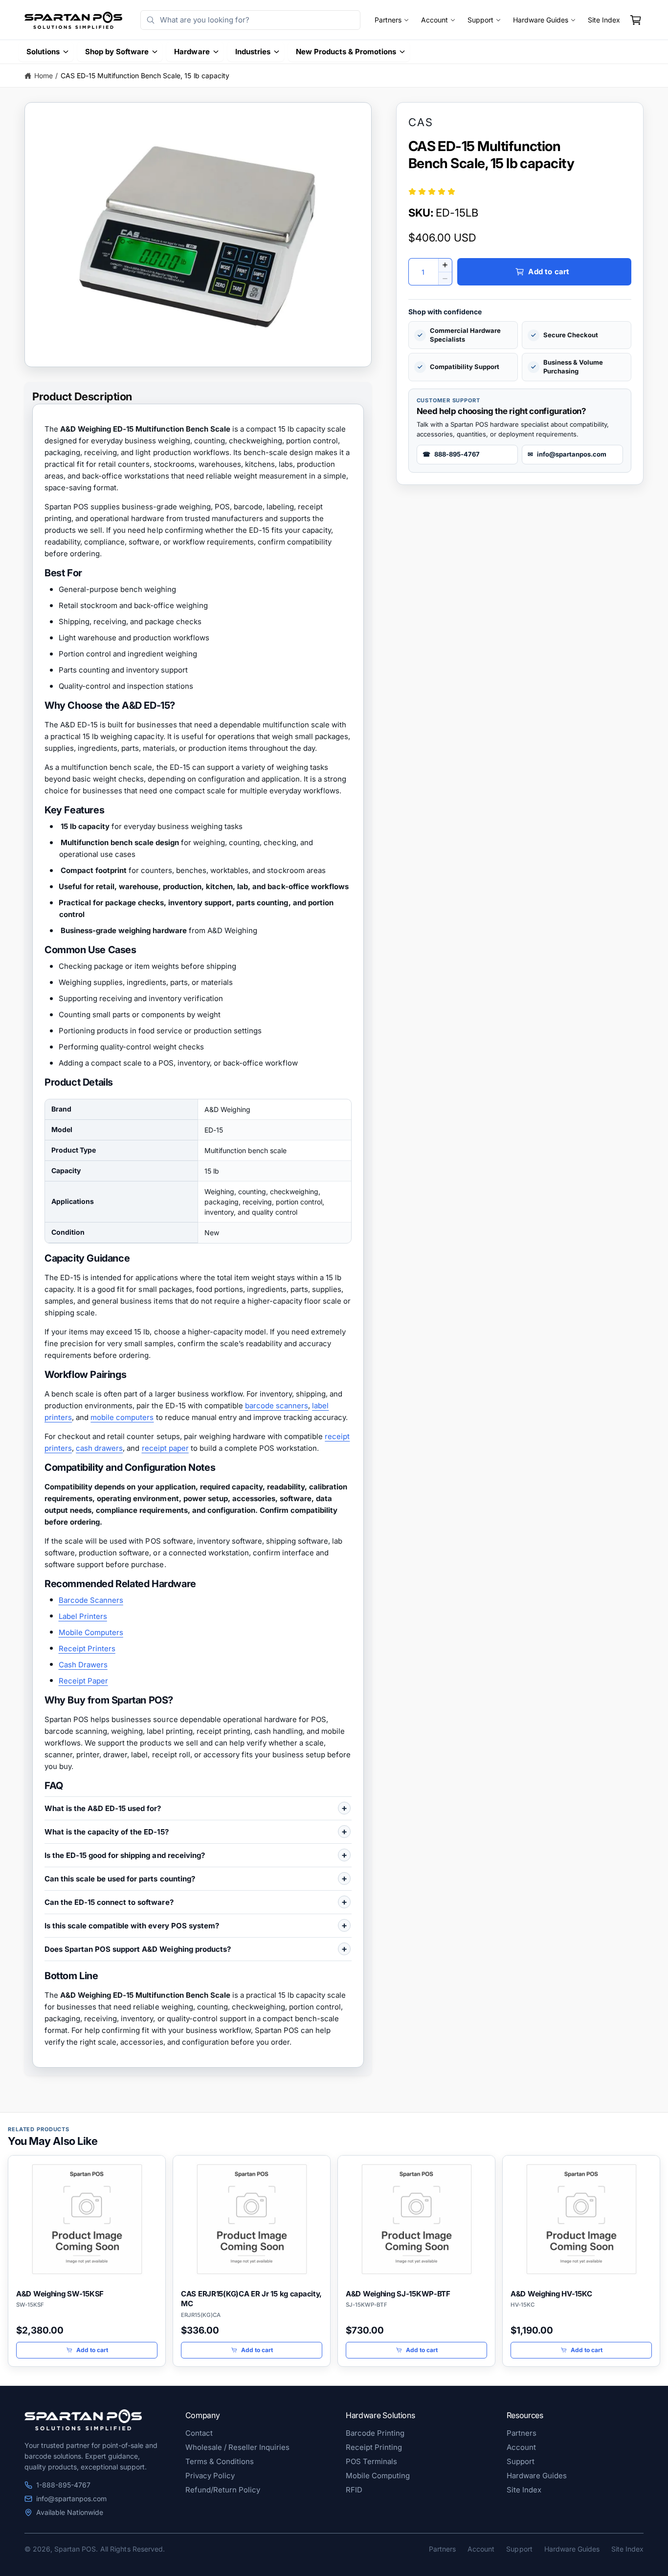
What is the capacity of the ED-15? (107, 1832)
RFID (354, 2490)
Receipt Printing (374, 2447)
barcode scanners (277, 1406)
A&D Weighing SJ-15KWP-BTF (398, 2294)
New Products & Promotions (346, 52)
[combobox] (250, 20)
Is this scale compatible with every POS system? (132, 1926)
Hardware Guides (541, 20)
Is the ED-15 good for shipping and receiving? (125, 1855)
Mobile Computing (378, 2476)
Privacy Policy (210, 2476)
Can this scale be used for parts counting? (120, 1879)
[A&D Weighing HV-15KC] (581, 2219)
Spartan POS (75, 2549)
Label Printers (83, 1616)
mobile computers (122, 1417)
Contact (199, 2433)
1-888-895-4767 (63, 2485)
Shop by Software (117, 52)
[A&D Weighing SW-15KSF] (87, 2219)
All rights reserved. (132, 2549)
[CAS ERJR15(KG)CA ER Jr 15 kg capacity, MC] (252, 2219)
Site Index (604, 20)
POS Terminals (371, 2461)
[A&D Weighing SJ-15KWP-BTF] (416, 2219)
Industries (253, 52)
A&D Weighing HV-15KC (551, 2294)
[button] (636, 20)
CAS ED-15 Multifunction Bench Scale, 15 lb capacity (145, 76)
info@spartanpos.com (71, 2499)
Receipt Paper (83, 1681)
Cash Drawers (83, 1665)
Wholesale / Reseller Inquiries (237, 2447)
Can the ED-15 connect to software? (109, 1902)
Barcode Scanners (91, 1600)
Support (480, 20)
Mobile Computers (91, 1632)
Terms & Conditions (220, 2461)
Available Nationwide (70, 2512)
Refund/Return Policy (223, 2490)
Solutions (43, 52)
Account (434, 20)
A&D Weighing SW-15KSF (60, 2294)
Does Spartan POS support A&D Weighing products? (138, 1949)
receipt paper (165, 1448)
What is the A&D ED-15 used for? (103, 1808)
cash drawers (99, 1448)
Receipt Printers (87, 1648)
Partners (388, 20)
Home (44, 76)
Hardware (192, 52)
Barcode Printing (375, 2433)
